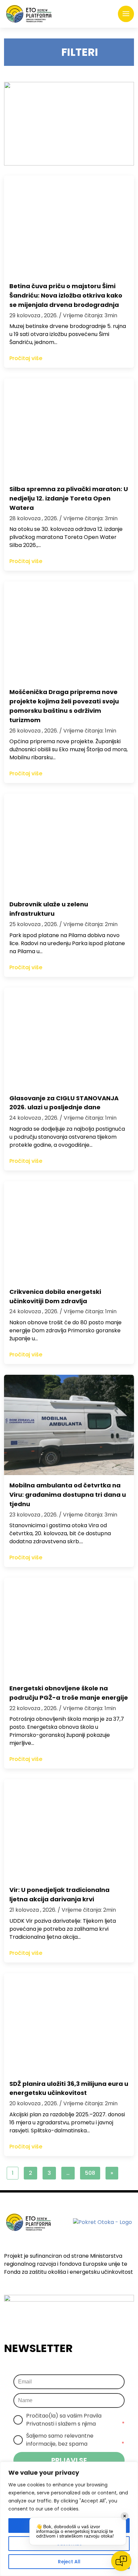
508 (90, 2173)
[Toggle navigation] (126, 14)
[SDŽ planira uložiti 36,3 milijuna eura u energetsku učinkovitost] (69, 2023)
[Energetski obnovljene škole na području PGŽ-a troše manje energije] (69, 1628)
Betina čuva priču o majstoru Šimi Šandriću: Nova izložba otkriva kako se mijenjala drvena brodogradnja (66, 295)
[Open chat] (121, 2561)
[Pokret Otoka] (29, 14)
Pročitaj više (26, 358)
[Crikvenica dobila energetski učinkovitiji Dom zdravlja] (69, 1231)
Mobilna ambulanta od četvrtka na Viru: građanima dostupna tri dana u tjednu (68, 1495)
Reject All (69, 2562)
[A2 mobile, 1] (69, 124)
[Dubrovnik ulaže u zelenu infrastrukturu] (69, 844)
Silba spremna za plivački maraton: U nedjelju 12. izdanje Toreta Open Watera (69, 498)
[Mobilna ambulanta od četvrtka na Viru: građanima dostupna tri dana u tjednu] (69, 1425)
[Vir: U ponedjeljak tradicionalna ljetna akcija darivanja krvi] (69, 1829)
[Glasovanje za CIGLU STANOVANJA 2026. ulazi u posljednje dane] (69, 1038)
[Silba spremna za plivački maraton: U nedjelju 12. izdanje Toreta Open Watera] (69, 429)
